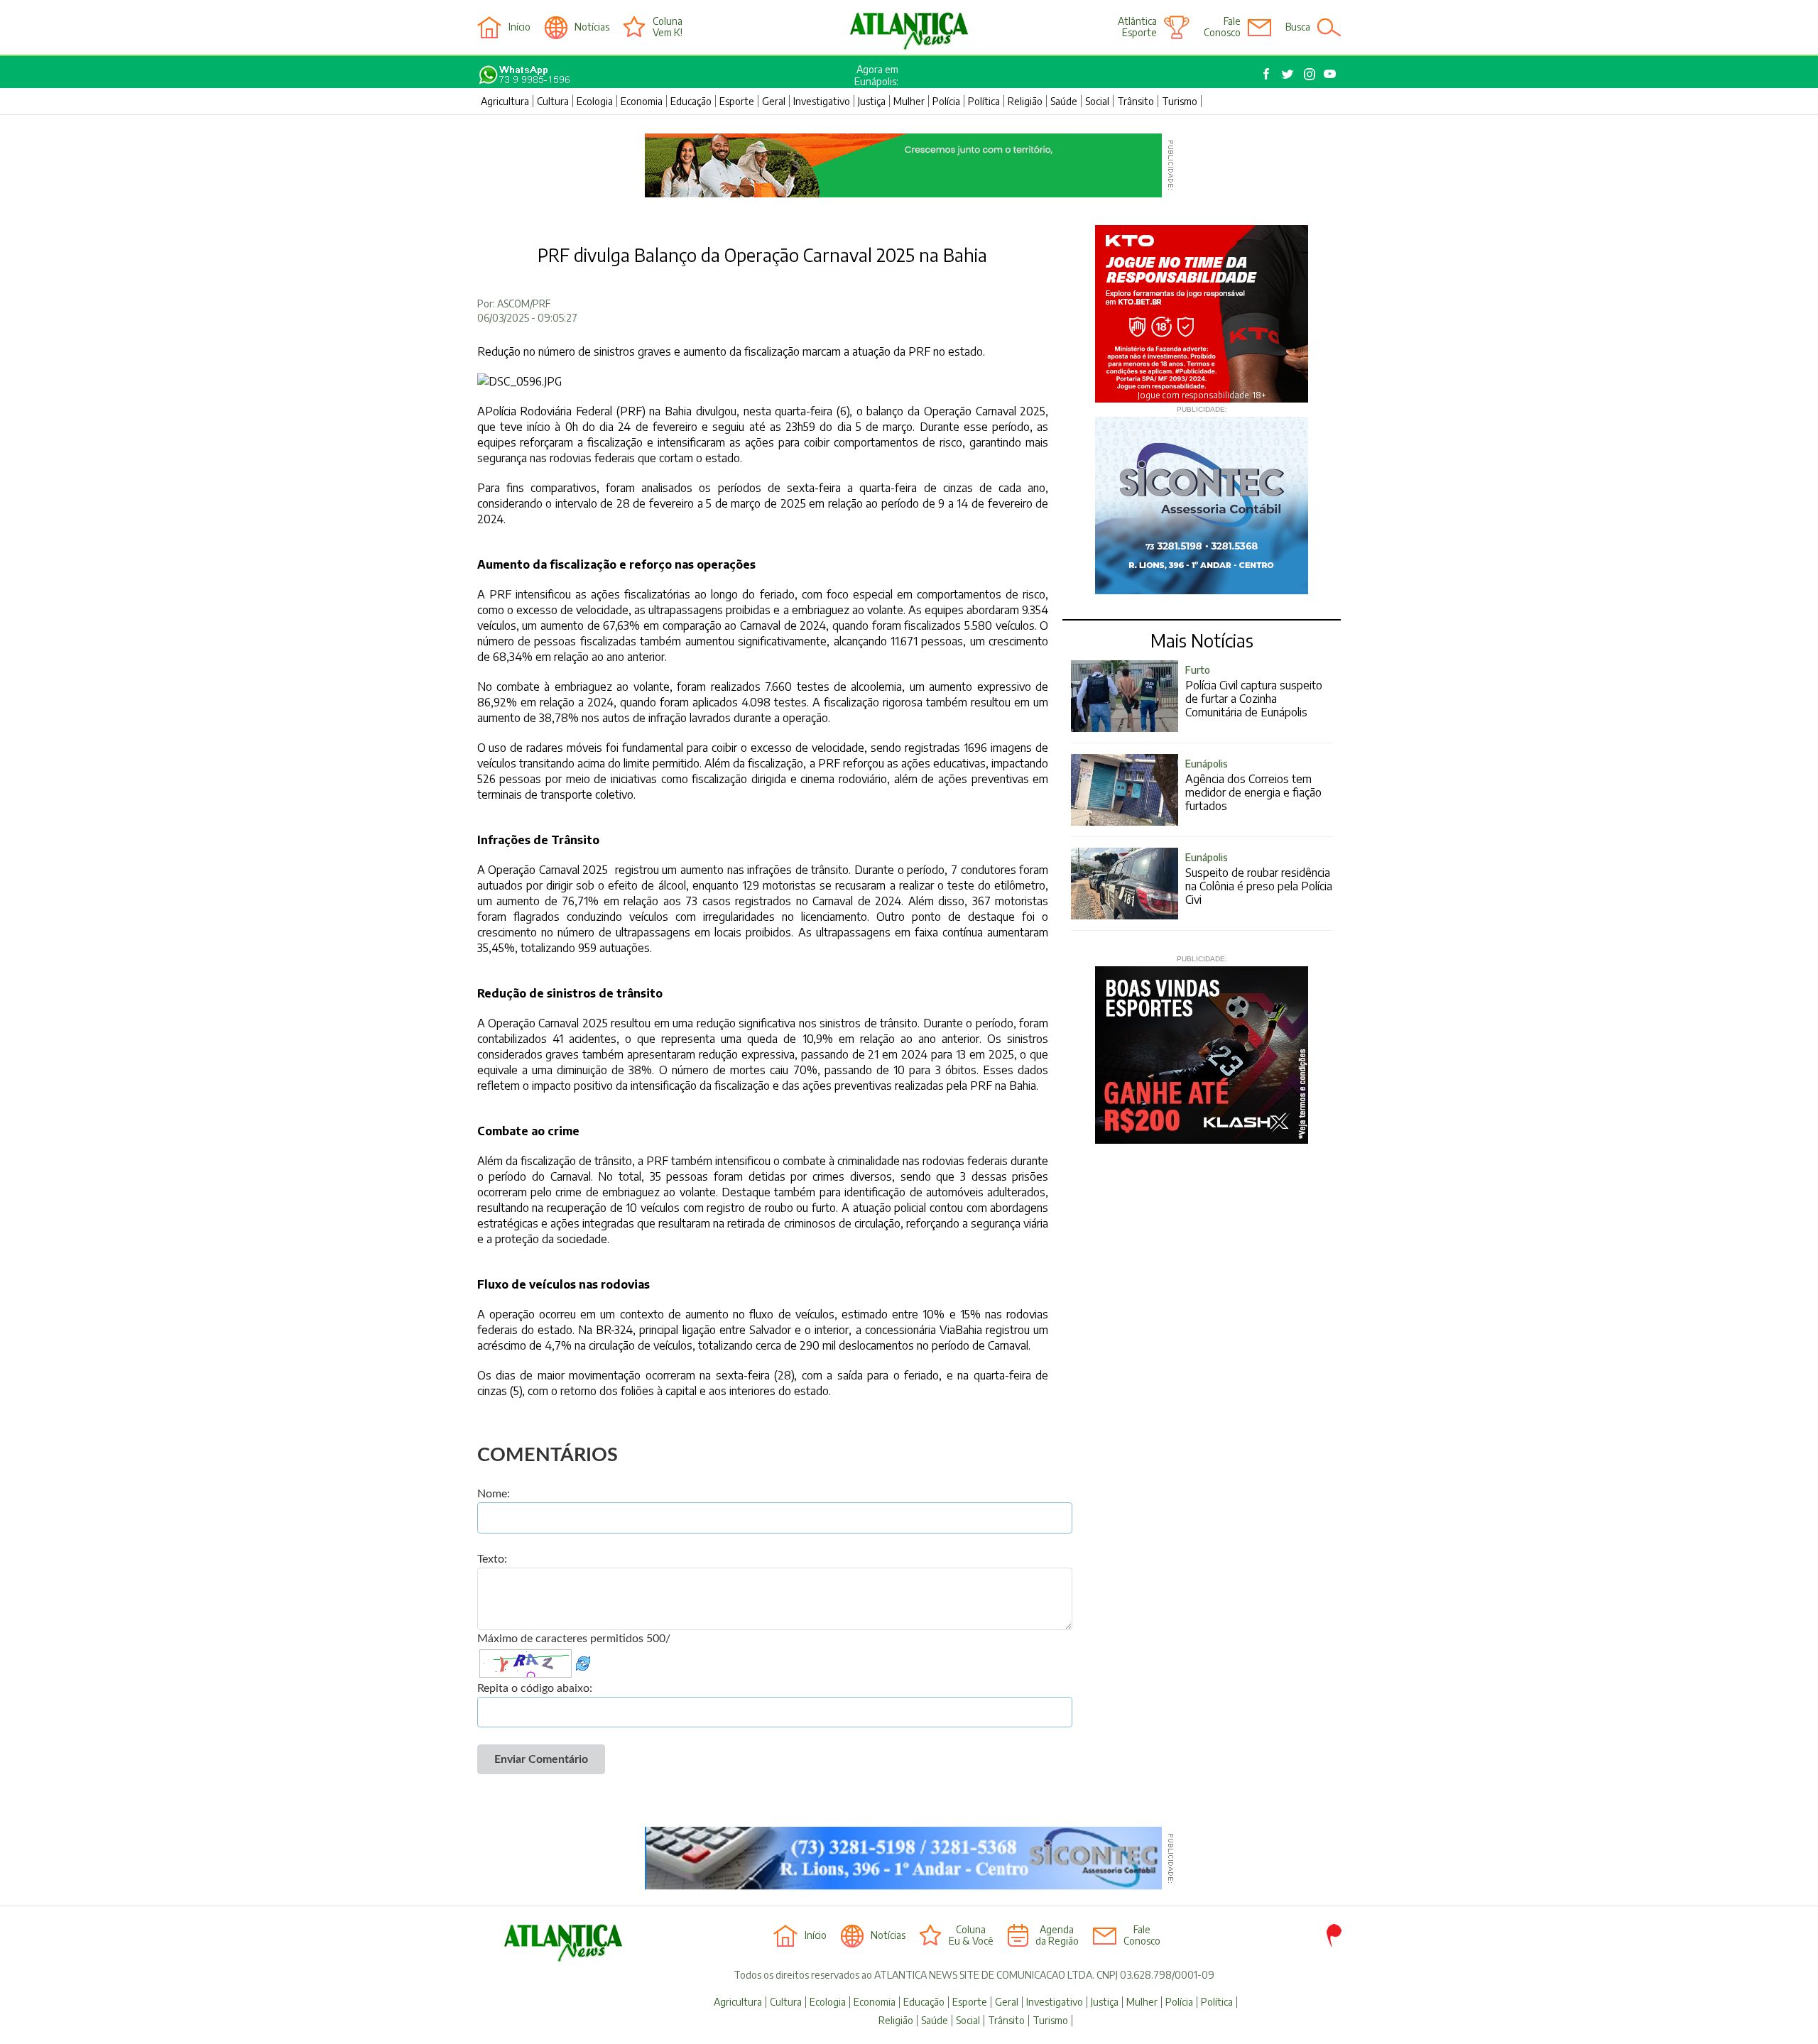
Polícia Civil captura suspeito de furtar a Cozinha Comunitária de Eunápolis (1254, 692)
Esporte (737, 101)
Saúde (1064, 101)
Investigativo (822, 101)
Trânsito (1136, 101)
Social (1097, 101)
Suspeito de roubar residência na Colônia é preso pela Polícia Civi (1259, 879)
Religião (1025, 101)
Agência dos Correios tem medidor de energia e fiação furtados (1253, 785)
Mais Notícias (1202, 640)
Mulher (909, 101)
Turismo (1180, 101)
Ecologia (595, 101)
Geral (774, 101)
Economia (642, 101)
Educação (691, 101)
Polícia (946, 101)
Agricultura (505, 101)
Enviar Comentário (541, 1759)
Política (984, 101)
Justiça (872, 101)
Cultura (553, 101)
